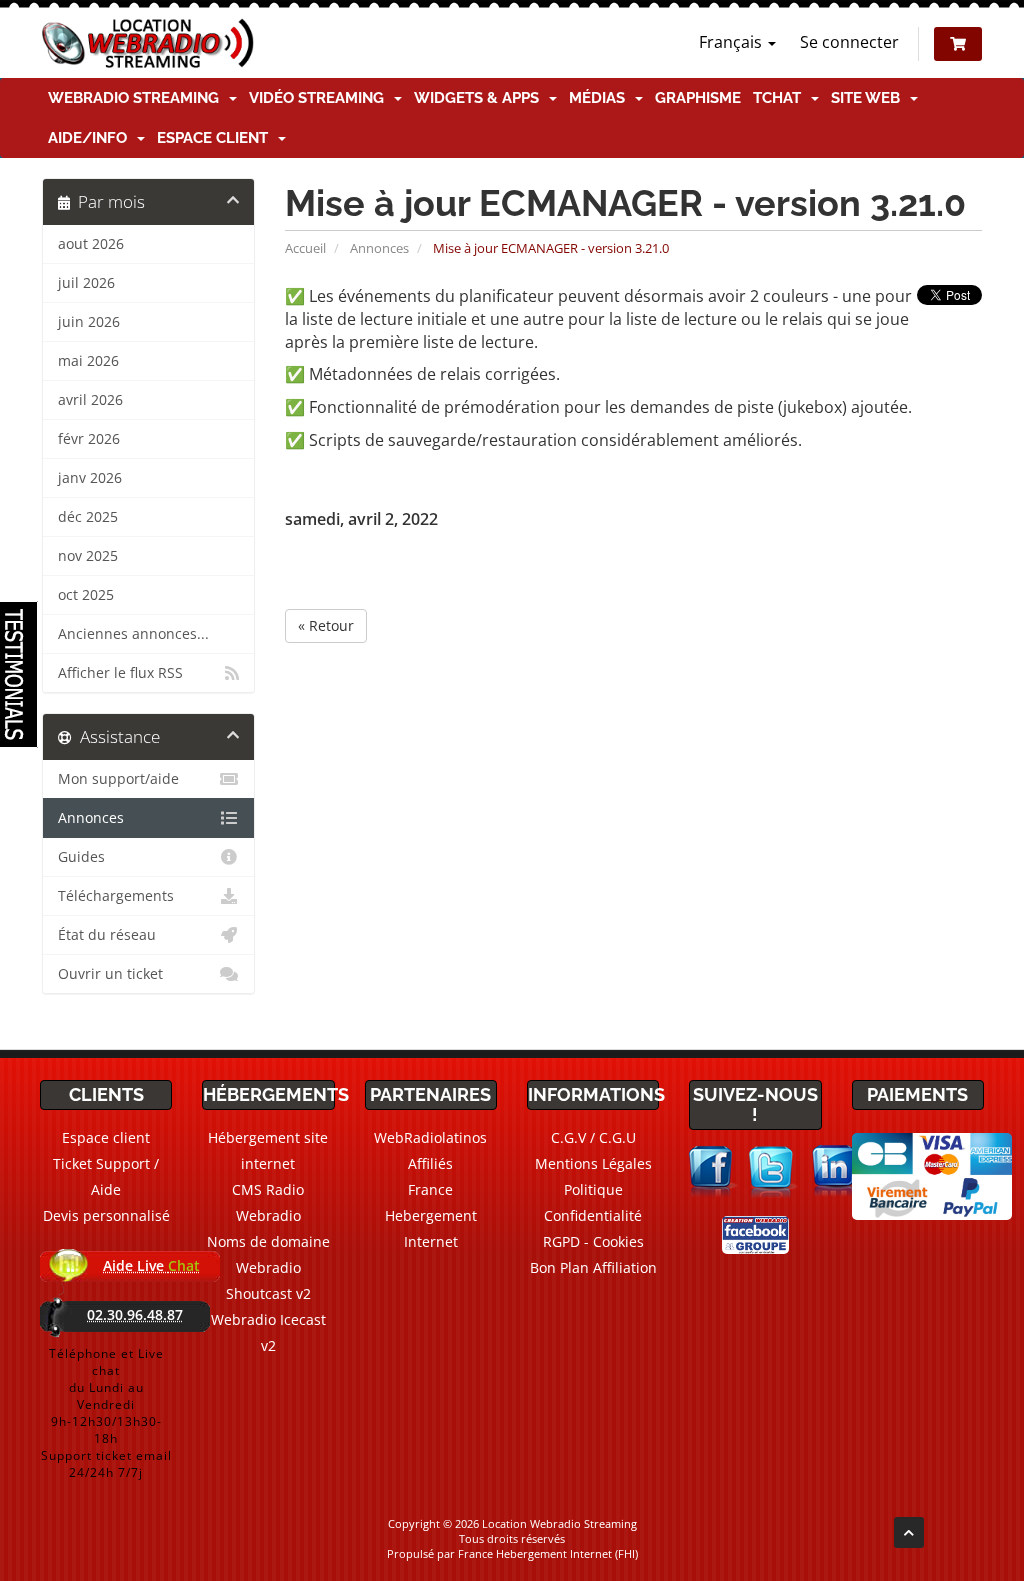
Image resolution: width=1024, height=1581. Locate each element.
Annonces (379, 248)
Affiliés (430, 1163)
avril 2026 (90, 400)
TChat (781, 98)
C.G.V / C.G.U (593, 1137)
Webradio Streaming (137, 98)
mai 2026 (88, 361)
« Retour (326, 625)
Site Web (869, 98)
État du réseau (107, 935)
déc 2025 (88, 517)
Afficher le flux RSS (120, 673)
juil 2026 (86, 283)
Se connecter (849, 42)
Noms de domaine (268, 1241)
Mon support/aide (118, 779)
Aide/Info (91, 138)
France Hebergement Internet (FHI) (548, 1553)
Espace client (216, 138)
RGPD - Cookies (593, 1241)
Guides (81, 857)
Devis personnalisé (106, 1215)
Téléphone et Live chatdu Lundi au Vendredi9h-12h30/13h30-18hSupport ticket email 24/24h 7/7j (106, 1413)
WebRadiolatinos (430, 1137)
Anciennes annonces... (133, 634)
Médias (601, 98)
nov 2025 (88, 556)
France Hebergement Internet (431, 1215)
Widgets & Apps (480, 98)
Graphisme (698, 98)
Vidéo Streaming (320, 98)
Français (732, 42)
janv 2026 (90, 478)
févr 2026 (89, 439)
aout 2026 (91, 244)
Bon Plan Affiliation (593, 1267)
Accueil (305, 248)
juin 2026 (89, 322)
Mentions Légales (593, 1163)
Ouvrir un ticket (110, 974)
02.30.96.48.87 (135, 1314)
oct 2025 (86, 595)
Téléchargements (116, 896)
